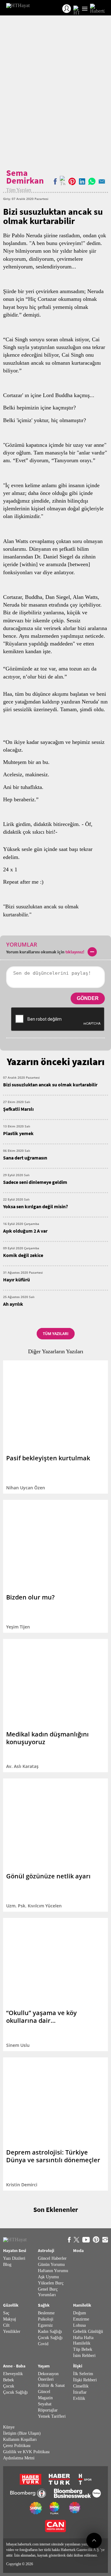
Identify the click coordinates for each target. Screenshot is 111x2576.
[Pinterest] (96, 2240)
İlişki (78, 2366)
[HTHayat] (18, 8)
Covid (43, 2344)
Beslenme (46, 2313)
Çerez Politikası (17, 2446)
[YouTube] (86, 2240)
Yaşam (44, 2366)
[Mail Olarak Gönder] (102, 181)
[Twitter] (63, 181)
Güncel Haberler (52, 2258)
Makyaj (10, 2319)
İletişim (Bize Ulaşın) (22, 2433)
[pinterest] (72, 181)
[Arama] (76, 9)
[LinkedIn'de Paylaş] (82, 181)
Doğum (80, 2313)
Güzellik (11, 2305)
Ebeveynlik (13, 2374)
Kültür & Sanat (51, 2385)
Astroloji (46, 2251)
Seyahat (45, 2404)
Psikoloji (46, 2319)
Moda (78, 2251)
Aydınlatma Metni (19, 2458)
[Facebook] (55, 181)
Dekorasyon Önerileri (48, 2377)
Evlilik (79, 2398)
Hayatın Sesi (15, 2251)
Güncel (44, 2392)
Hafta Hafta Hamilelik (83, 2340)
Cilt (6, 2325)
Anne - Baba (14, 2366)
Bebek (8, 2380)
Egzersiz (45, 2325)
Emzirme (81, 2319)
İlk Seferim (83, 2374)
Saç (6, 2313)
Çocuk (9, 2386)
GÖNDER (88, 998)
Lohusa (79, 2325)
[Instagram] (105, 2240)
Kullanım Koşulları (20, 2439)
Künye (9, 2427)
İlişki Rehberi (85, 2380)
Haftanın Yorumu (53, 2271)
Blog (7, 2265)
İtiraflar (80, 2392)
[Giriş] (67, 9)
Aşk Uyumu (48, 2277)
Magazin (45, 2398)
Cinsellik (81, 2386)
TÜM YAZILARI (56, 1334)
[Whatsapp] (92, 181)
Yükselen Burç (51, 2283)
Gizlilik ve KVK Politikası (26, 2452)
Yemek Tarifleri (52, 2416)
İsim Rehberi (84, 2356)
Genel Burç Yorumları (48, 2292)
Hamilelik (82, 2305)
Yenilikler (12, 2331)
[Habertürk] (97, 9)
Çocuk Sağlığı (50, 2338)
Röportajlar (48, 2410)
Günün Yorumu (51, 2265)
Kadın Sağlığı (50, 2331)
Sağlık (44, 2305)
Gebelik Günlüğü (88, 2331)
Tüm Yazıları (19, 190)
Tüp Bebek (83, 2349)
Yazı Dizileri (14, 2258)
